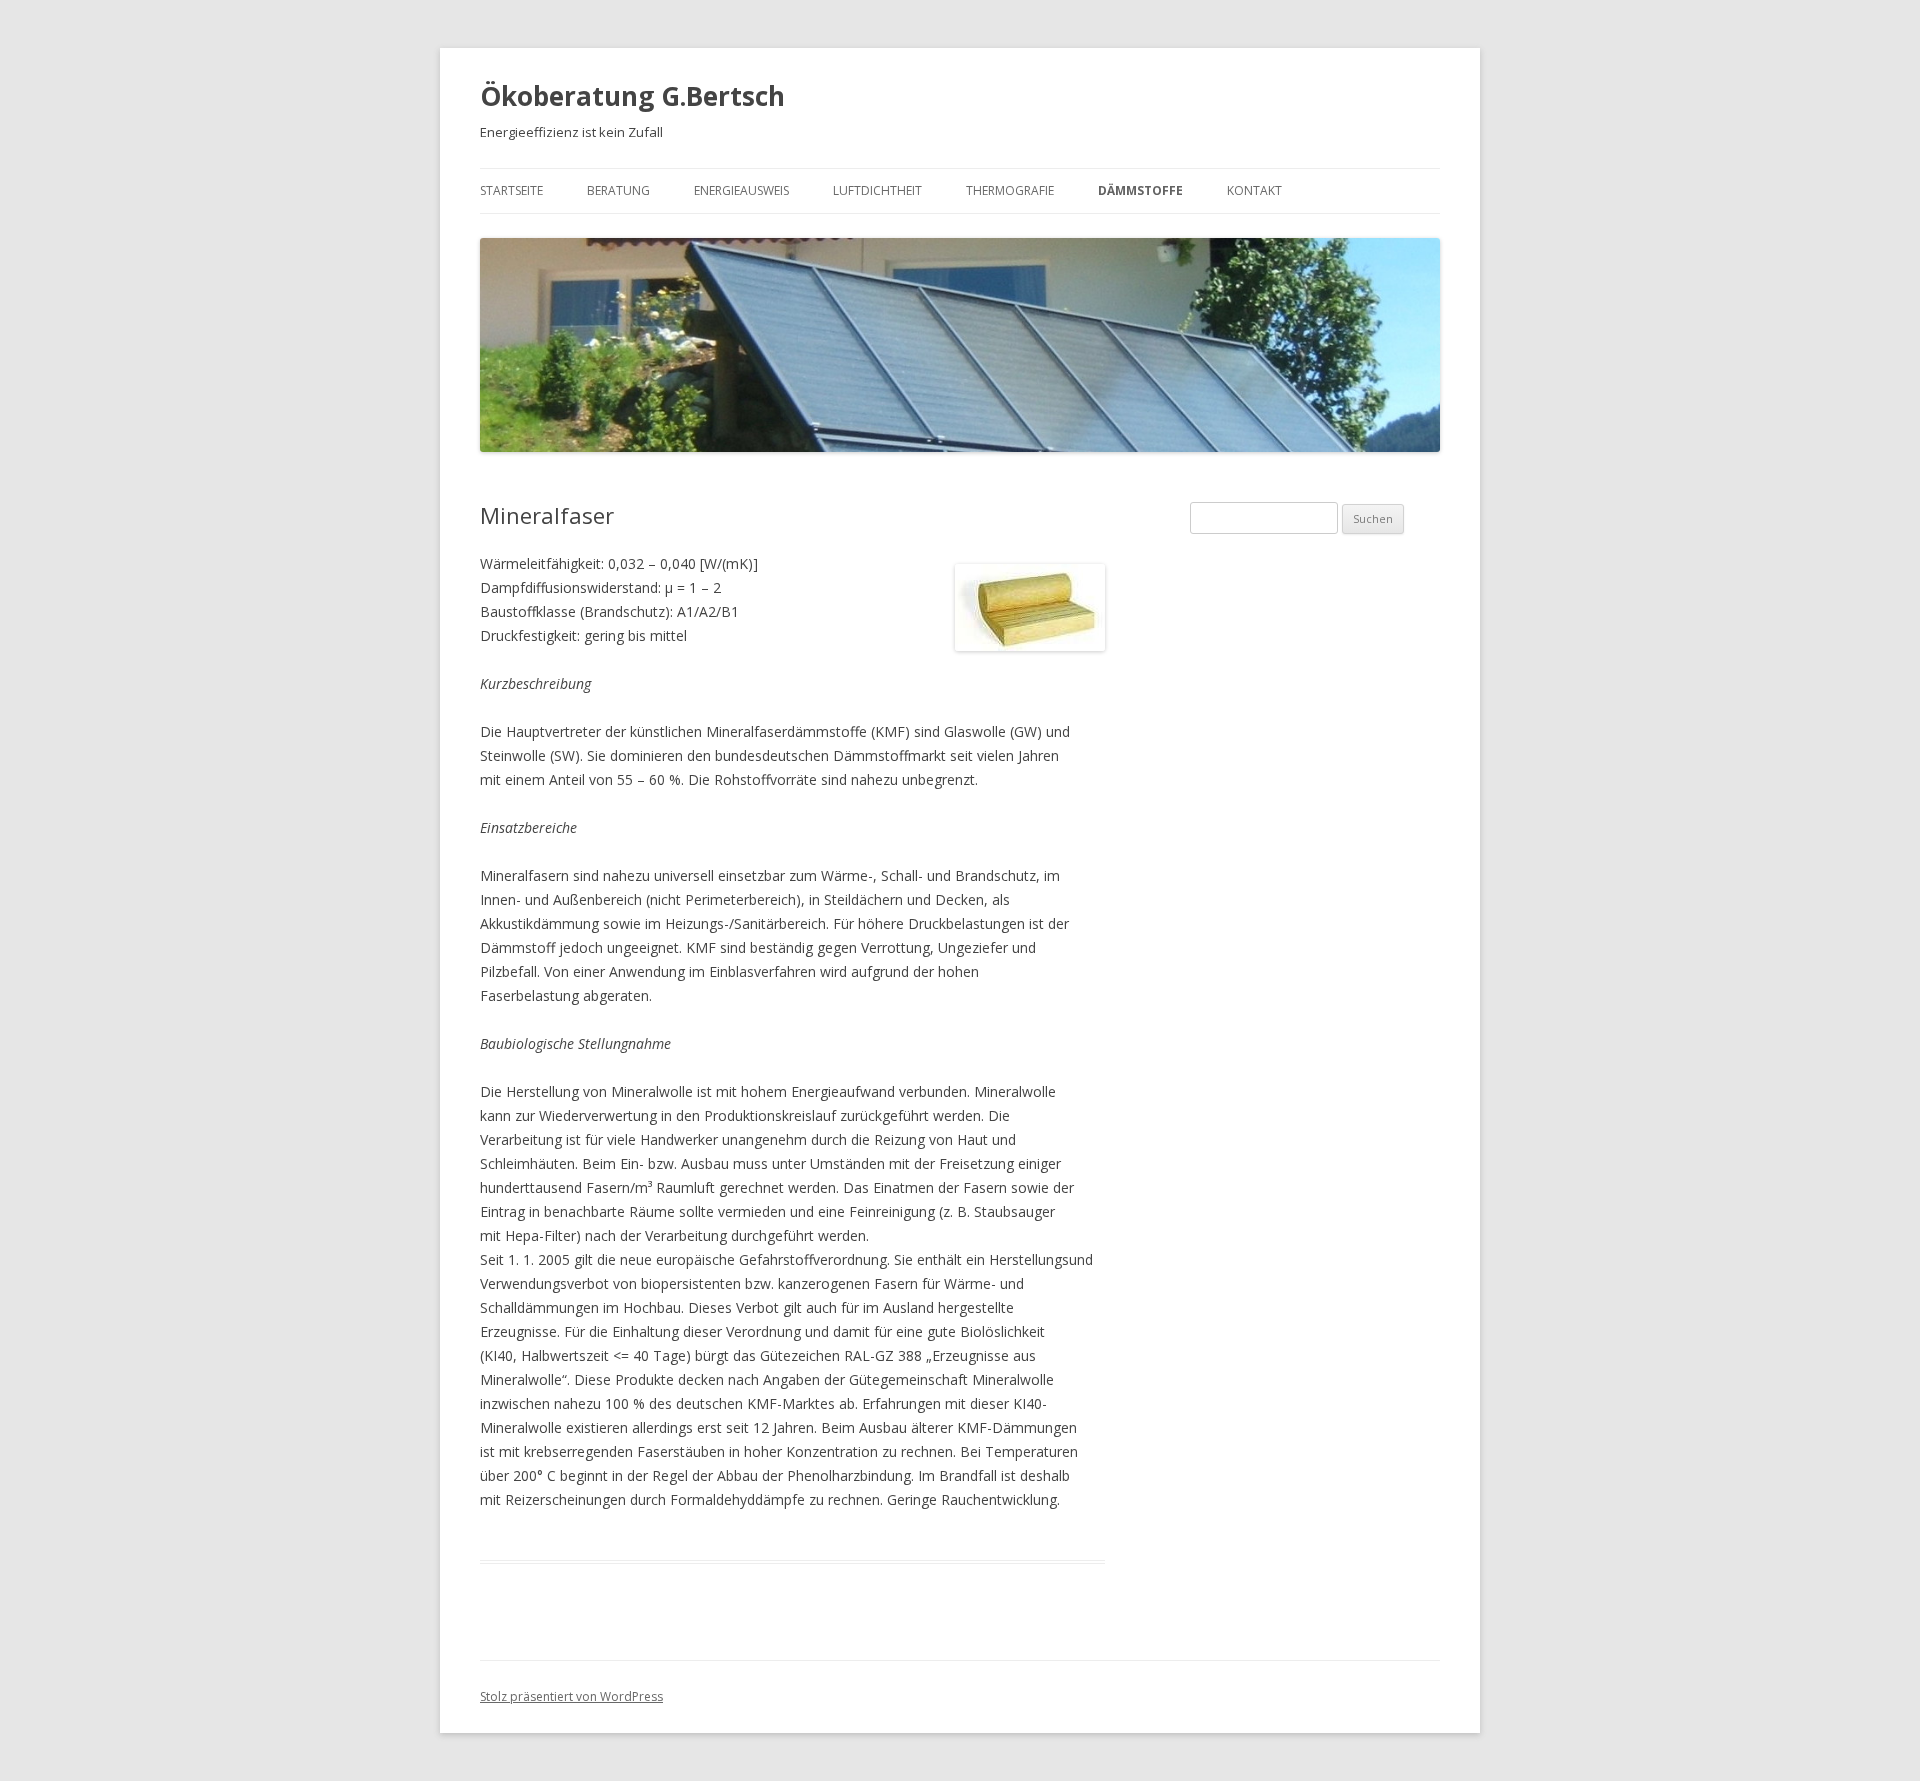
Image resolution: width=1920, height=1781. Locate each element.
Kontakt (1254, 190)
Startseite (511, 190)
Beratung (618, 190)
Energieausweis (741, 190)
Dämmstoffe (1140, 190)
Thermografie (1010, 190)
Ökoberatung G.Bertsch (632, 96)
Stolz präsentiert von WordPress (571, 1696)
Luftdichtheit (877, 190)
